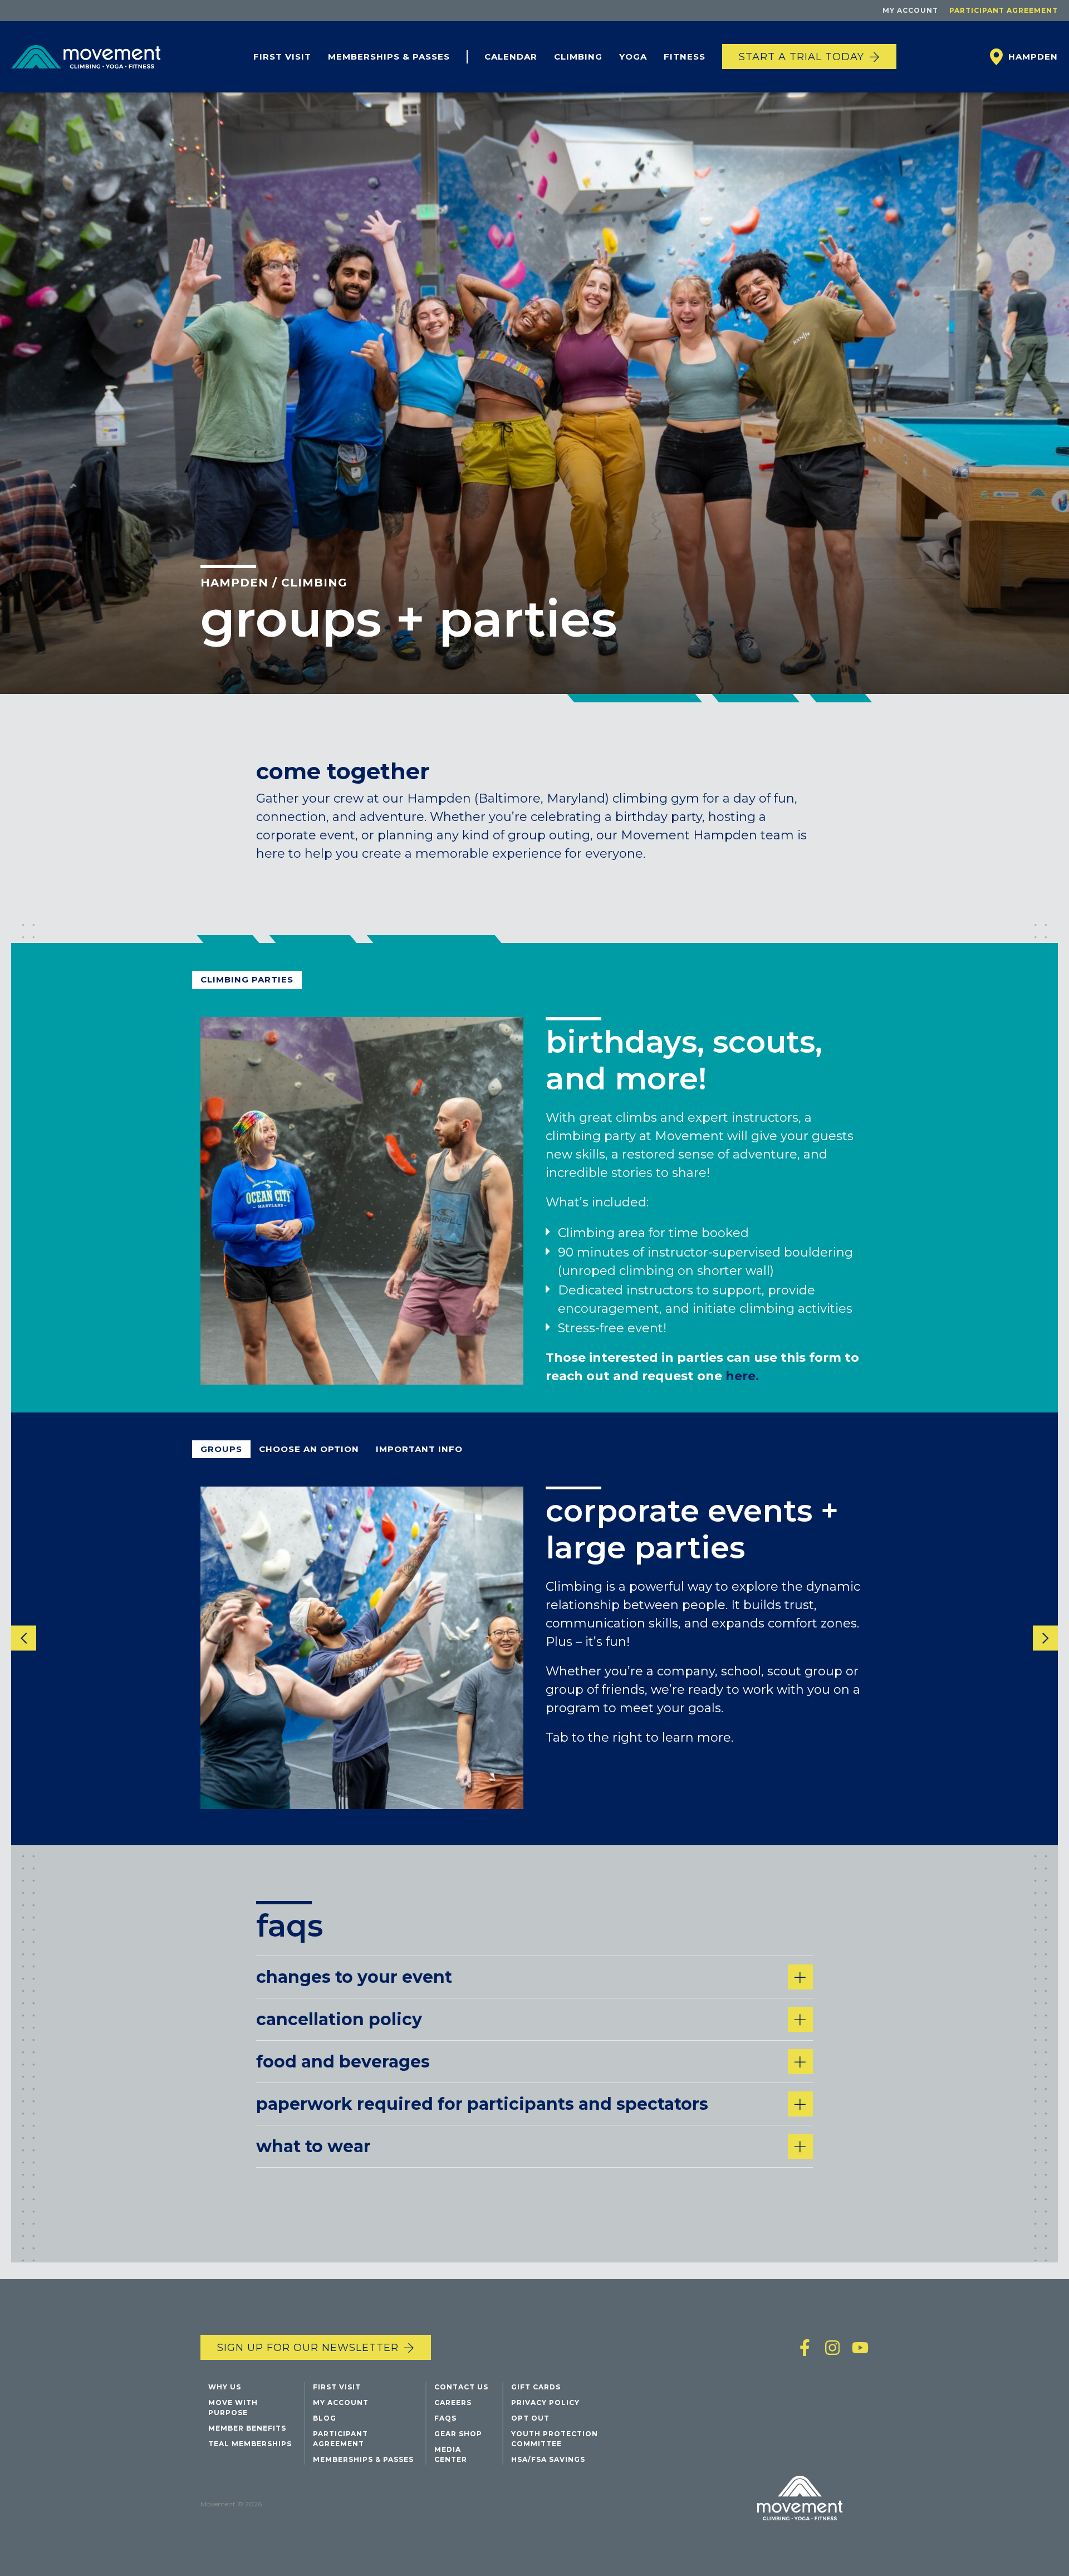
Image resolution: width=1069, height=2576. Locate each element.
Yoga (633, 57)
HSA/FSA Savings (548, 2459)
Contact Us (461, 2387)
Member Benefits (247, 2428)
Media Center (451, 2454)
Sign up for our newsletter (308, 2348)
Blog (325, 2418)
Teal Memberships (250, 2444)
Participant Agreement (1004, 10)
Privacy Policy (545, 2403)
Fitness (685, 57)
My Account (910, 10)
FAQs (445, 2418)
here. (742, 1375)
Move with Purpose (233, 2408)
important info (419, 1449)
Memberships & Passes (389, 57)
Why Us (225, 2387)
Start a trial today (801, 57)
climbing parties (247, 979)
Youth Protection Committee (555, 2439)
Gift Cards (536, 2387)
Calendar (511, 57)
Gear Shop (458, 2434)
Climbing (578, 57)
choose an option (309, 1449)
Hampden (234, 583)
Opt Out (530, 2418)
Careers (453, 2403)
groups (221, 1449)
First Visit (282, 57)
